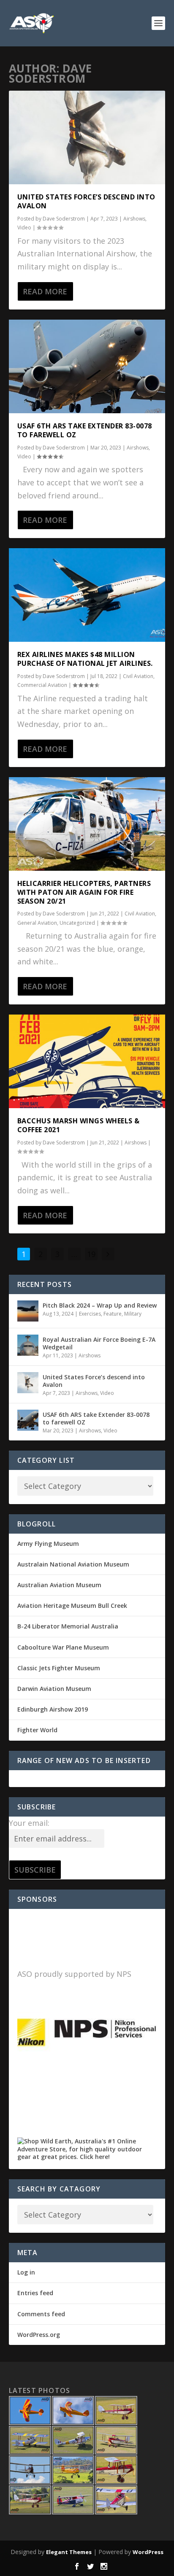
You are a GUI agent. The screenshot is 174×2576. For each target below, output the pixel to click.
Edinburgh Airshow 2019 (53, 1709)
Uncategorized (77, 923)
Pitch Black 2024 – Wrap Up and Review (100, 1305)
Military (133, 1314)
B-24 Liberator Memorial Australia (68, 1626)
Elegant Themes (69, 2552)
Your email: (29, 1823)
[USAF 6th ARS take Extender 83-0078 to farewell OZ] (87, 366)
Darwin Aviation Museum (54, 1689)
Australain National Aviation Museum (73, 1564)
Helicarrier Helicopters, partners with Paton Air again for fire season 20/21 (84, 892)
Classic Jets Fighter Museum (59, 1668)
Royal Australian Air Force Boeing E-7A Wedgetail (99, 1343)
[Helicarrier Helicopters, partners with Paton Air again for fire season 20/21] (87, 824)
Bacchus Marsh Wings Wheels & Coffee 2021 (79, 1125)
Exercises (90, 1314)
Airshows (134, 219)
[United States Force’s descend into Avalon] (87, 137)
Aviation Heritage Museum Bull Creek (72, 1606)
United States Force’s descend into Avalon (86, 201)
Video (24, 227)
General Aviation (37, 923)
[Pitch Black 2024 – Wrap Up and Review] (28, 1311)
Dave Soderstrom (64, 219)
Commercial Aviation (42, 685)
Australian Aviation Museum (59, 1585)
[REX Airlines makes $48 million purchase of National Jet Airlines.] (87, 595)
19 (91, 1254)
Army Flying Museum (48, 1544)
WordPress (148, 2552)
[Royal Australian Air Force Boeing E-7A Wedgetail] (28, 1345)
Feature (113, 1314)
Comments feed (41, 2314)
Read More (45, 291)
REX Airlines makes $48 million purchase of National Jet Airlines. (85, 659)
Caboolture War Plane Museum (63, 1647)
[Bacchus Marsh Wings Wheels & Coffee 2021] (87, 1061)
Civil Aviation (138, 676)
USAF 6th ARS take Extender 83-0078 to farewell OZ (85, 430)
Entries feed (35, 2293)
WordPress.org (39, 2335)
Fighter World (37, 1730)
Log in (26, 2272)
